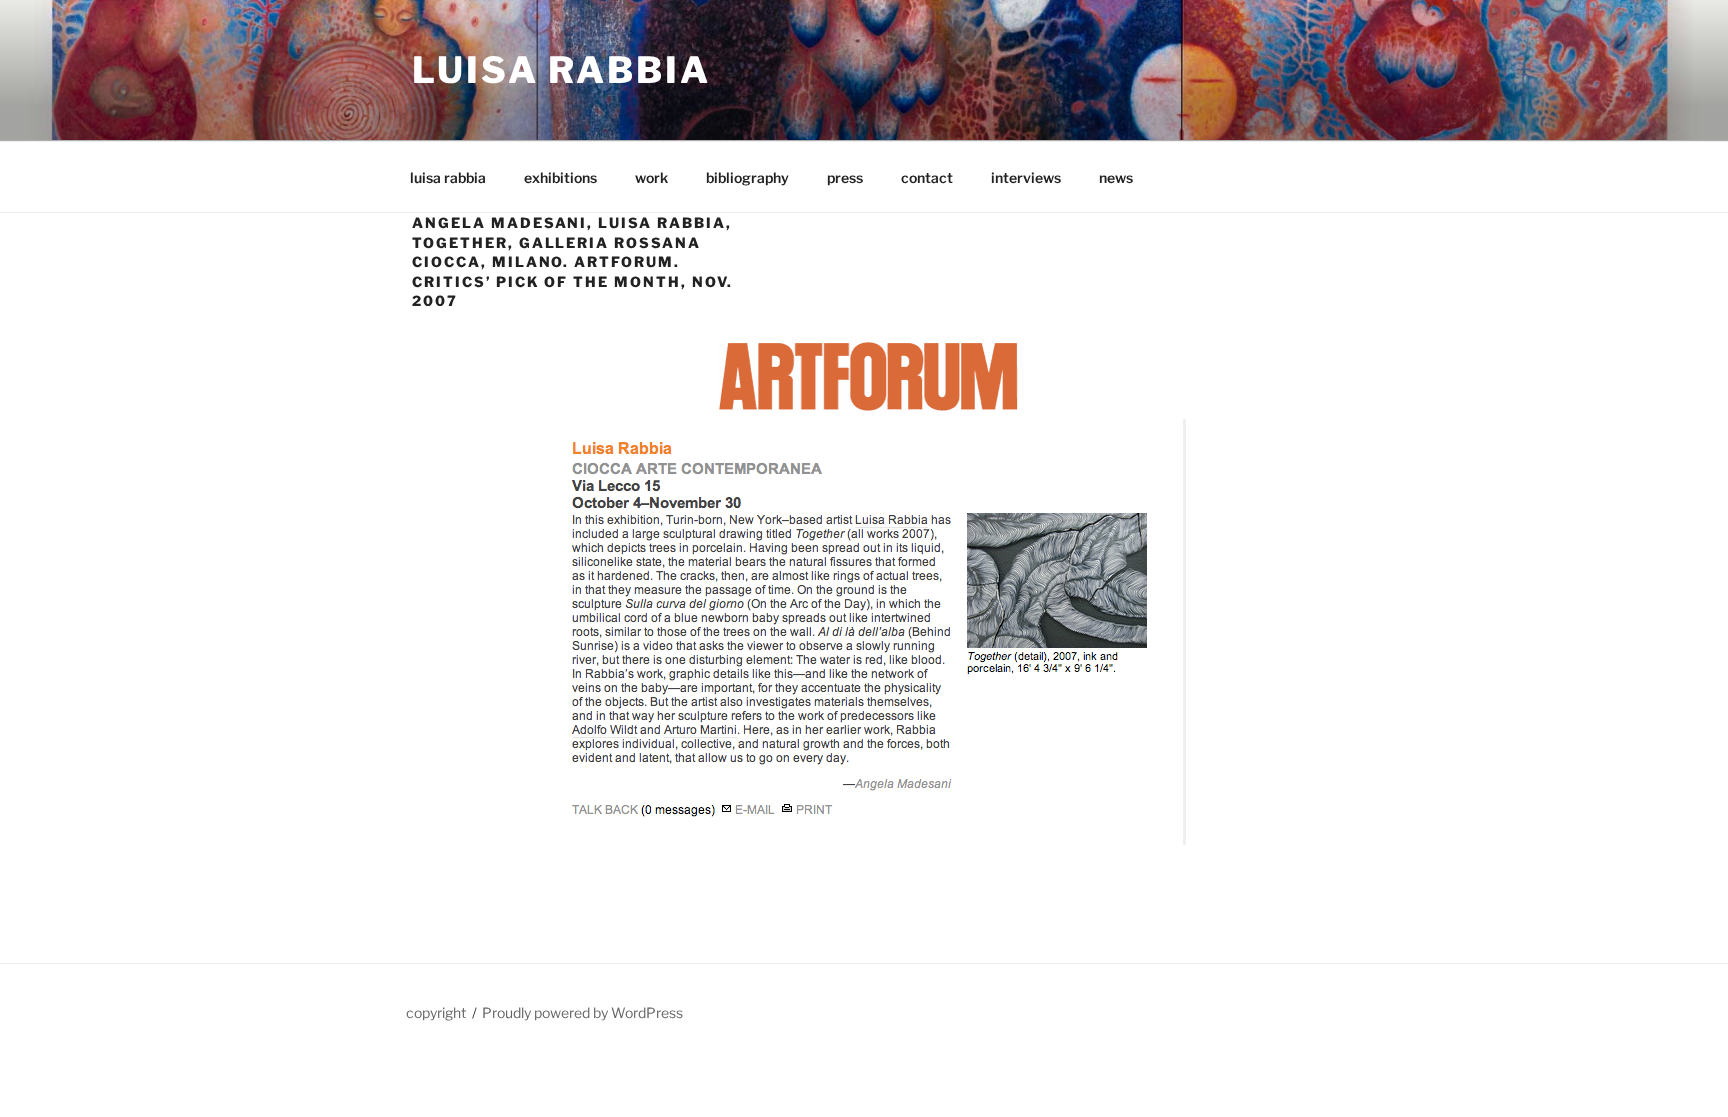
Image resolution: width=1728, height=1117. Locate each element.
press (845, 177)
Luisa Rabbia (561, 70)
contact (927, 177)
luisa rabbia (448, 177)
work (651, 177)
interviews (1026, 177)
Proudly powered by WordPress (582, 1012)
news (1116, 177)
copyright (436, 1012)
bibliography (747, 177)
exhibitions (560, 177)
